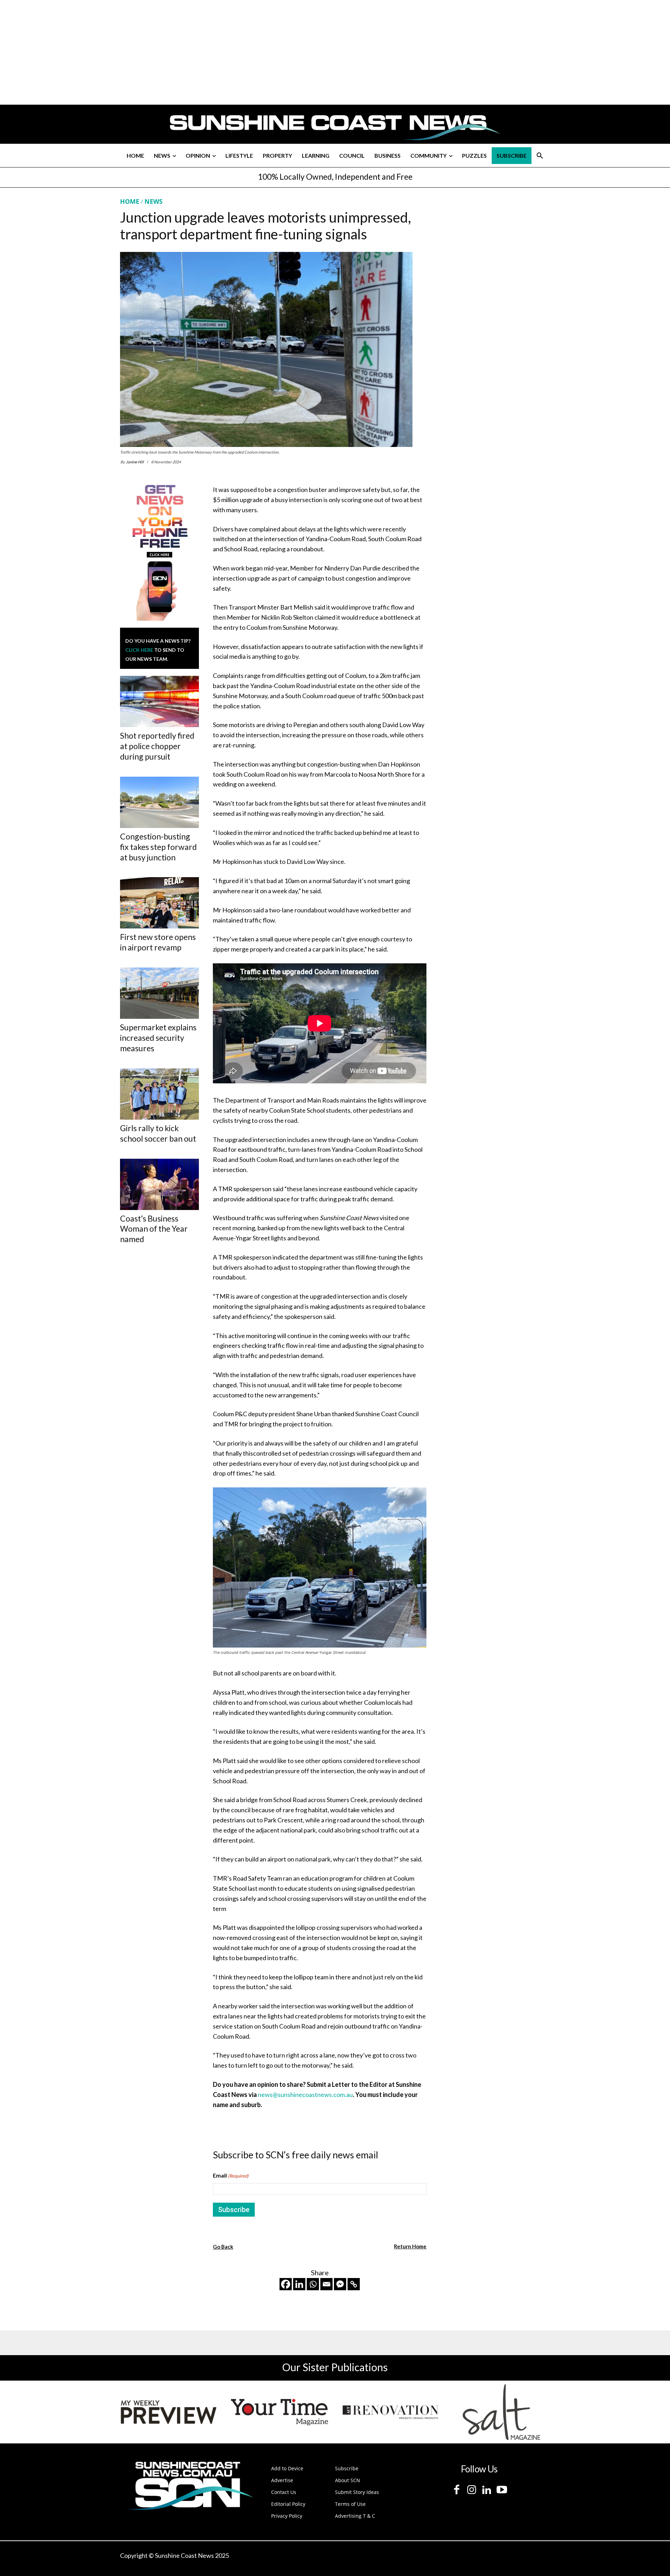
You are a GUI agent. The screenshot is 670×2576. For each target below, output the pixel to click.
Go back (223, 2247)
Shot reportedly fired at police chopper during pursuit (157, 746)
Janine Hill (135, 462)
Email (231, 2175)
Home (130, 201)
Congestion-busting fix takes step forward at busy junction (158, 847)
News (154, 201)
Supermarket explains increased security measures (158, 1038)
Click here (139, 650)
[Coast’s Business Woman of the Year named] (159, 1184)
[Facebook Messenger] (340, 2284)
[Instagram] (472, 2490)
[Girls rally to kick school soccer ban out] (159, 1094)
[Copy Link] (354, 2284)
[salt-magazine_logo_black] (501, 2412)
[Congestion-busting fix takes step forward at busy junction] (159, 802)
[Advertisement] (493, 263)
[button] (540, 156)
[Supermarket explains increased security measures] (159, 993)
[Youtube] (502, 2490)
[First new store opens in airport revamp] (159, 903)
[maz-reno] (390, 2412)
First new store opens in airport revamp (158, 942)
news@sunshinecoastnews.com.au (305, 2095)
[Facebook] (286, 2284)
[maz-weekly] (169, 2412)
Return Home (410, 2246)
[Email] (326, 2284)
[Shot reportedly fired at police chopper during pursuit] (159, 701)
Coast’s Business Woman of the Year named (154, 1229)
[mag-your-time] (280, 2412)
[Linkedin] (299, 2284)
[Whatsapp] (313, 2284)
